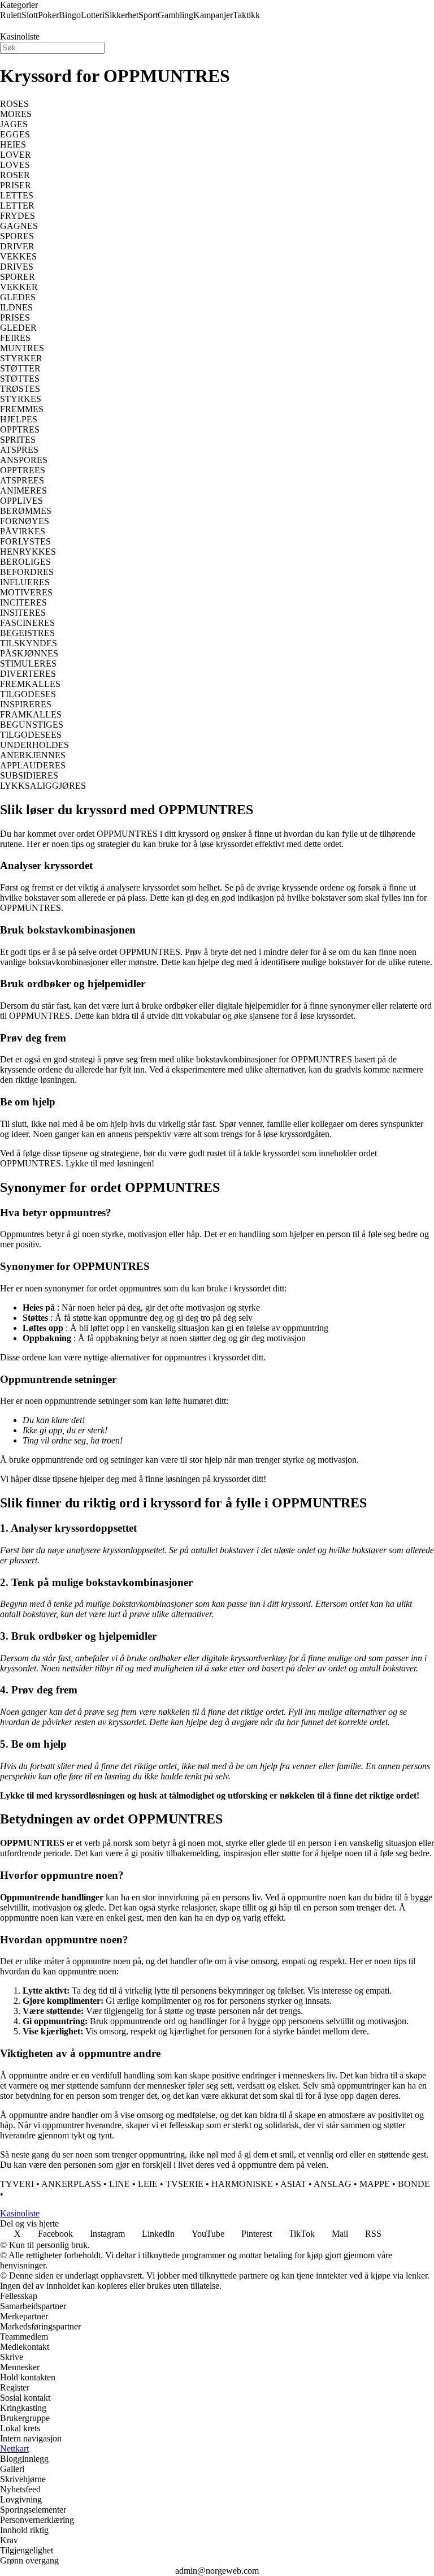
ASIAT (293, 2184)
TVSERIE (185, 2184)
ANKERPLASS (71, 2184)
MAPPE (375, 2184)
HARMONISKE (242, 2184)
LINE (120, 2184)
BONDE (414, 2184)
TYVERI (17, 2184)
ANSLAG (333, 2184)
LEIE (148, 2184)
